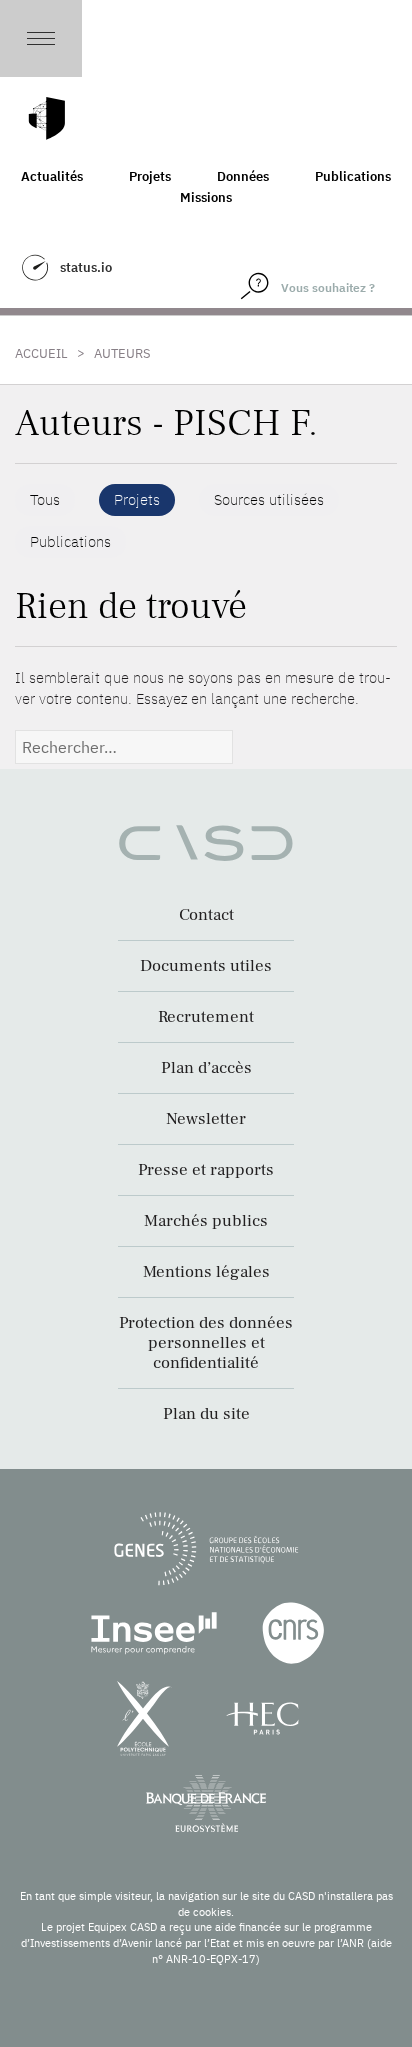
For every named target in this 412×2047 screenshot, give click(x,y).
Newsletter (206, 1119)
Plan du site (206, 1414)
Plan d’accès (206, 1068)
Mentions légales (206, 1272)
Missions (206, 197)
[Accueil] (47, 118)
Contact (206, 915)
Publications (353, 176)
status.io (86, 267)
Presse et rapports (206, 1170)
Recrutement (206, 1017)
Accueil (41, 353)
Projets (150, 176)
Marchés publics (206, 1221)
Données (243, 176)
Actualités (52, 176)
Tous (45, 499)
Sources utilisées (269, 499)
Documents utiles (206, 966)
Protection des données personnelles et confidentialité (206, 1343)
